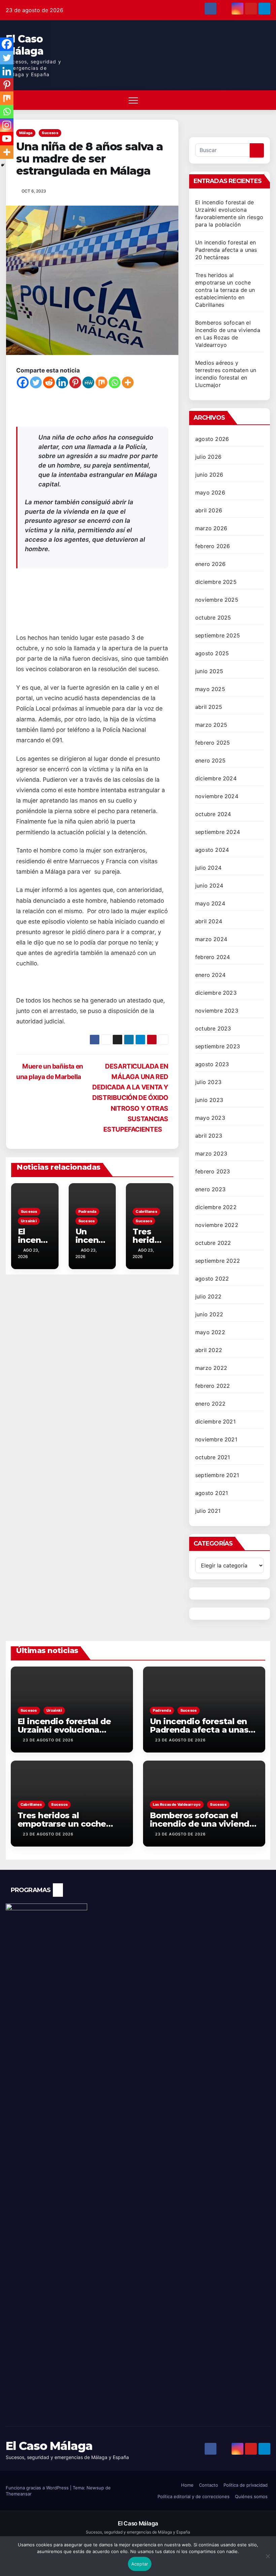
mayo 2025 (210, 689)
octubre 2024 (213, 814)
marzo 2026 (211, 528)
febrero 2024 (213, 957)
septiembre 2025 (218, 635)
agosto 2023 (212, 1064)
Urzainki (29, 1221)
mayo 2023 (210, 1118)
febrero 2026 (213, 546)
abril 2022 (209, 1350)
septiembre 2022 (218, 1261)
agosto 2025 (212, 653)
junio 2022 (209, 1314)
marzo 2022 (211, 1368)
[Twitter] (36, 382)
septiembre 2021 (217, 1475)
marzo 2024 (211, 939)
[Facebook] (23, 382)
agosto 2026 (212, 439)
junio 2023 (209, 1100)
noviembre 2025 (217, 600)
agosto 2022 (212, 1279)
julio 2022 (208, 1296)
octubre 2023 (213, 1028)
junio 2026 (209, 475)
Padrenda (88, 1211)
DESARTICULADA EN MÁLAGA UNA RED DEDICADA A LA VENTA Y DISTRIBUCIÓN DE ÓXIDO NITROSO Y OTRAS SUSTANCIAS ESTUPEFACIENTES (130, 1098)
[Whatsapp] (115, 382)
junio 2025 (209, 671)
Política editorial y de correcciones (194, 2496)
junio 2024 (209, 886)
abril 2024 (209, 921)
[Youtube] (7, 139)
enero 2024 (210, 975)
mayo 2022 (210, 1332)
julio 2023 (208, 1082)
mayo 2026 (210, 492)
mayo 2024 (210, 903)
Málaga (26, 133)
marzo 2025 (211, 725)
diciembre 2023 (216, 993)
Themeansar (19, 2494)
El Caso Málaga (25, 45)
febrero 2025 (213, 743)
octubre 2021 (213, 1457)
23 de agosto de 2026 (48, 1740)
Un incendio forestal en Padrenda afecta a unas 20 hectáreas (226, 250)
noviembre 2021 (216, 1439)
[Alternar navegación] (133, 100)
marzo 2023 (211, 1154)
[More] (128, 382)
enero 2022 (210, 1404)
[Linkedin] (62, 382)
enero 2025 (210, 760)
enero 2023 (210, 1189)
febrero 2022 (213, 1386)
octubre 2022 (213, 1243)
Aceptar (140, 2564)
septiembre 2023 (218, 1046)
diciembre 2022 (216, 1207)
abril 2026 (209, 510)
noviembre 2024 (217, 796)
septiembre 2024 (218, 832)
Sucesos (50, 133)
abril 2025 (209, 707)
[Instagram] (7, 125)
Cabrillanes (146, 1211)
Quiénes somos (251, 2496)
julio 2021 (208, 1511)
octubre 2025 (213, 618)
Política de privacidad (246, 2485)
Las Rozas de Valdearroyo (177, 1804)
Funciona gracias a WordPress (38, 2488)
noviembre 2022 (217, 1225)
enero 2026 (210, 564)
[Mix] (101, 382)
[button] (248, 100)
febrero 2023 (213, 1171)
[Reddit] (49, 382)
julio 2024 (208, 868)
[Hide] (3, 165)
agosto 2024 (212, 850)
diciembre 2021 (215, 1421)
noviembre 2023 (217, 1011)
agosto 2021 (212, 1493)
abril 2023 (209, 1136)
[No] (268, 2560)
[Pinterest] (75, 382)
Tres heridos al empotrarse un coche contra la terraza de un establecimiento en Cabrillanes (225, 290)
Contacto (209, 2485)
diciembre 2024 (216, 778)
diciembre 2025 (216, 582)
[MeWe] (88, 382)
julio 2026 (208, 457)
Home (187, 2485)
